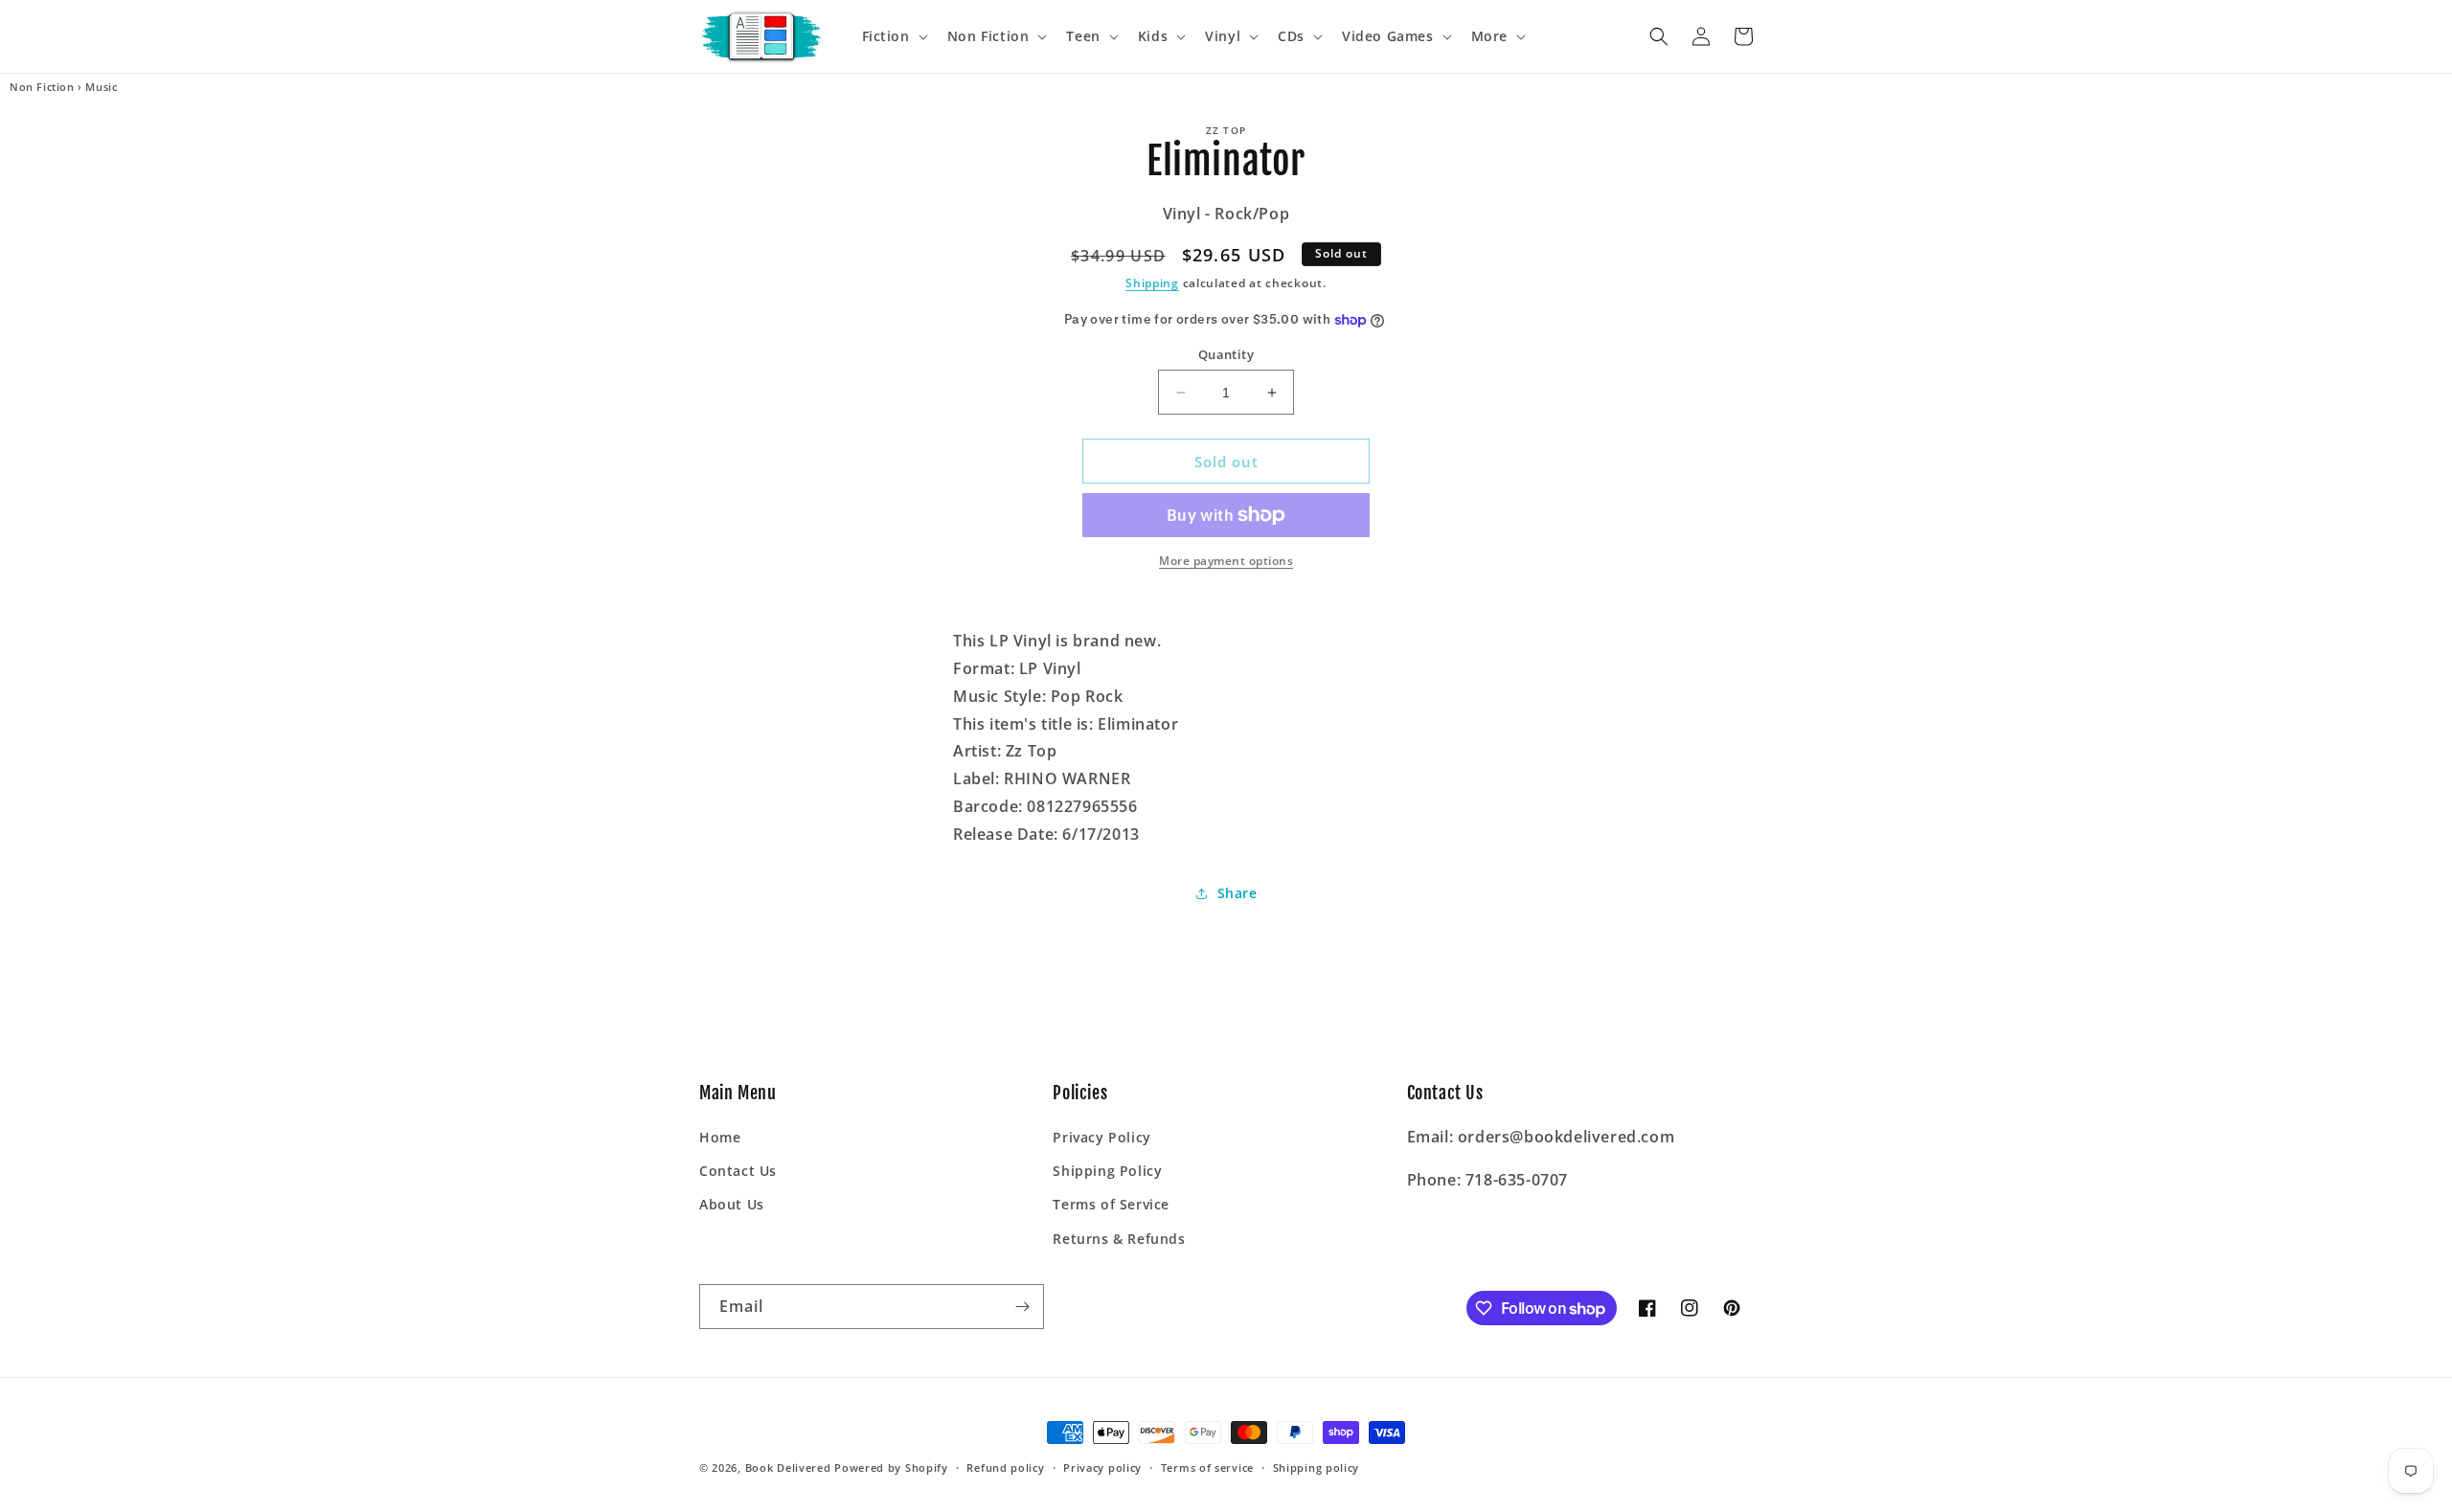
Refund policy (1005, 1467)
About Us (732, 1204)
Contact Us (738, 1171)
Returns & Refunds (1119, 1239)
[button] (893, 36)
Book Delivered (788, 1467)
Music (101, 87)
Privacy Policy (1101, 1137)
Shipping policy (1317, 1467)
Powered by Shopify (891, 1467)
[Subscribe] (1022, 1307)
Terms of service (1207, 1467)
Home (720, 1137)
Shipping (1152, 283)
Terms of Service (1111, 1204)
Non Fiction (42, 87)
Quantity (1226, 354)
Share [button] (1237, 893)
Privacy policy (1102, 1467)
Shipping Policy (1107, 1171)
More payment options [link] (1226, 561)
